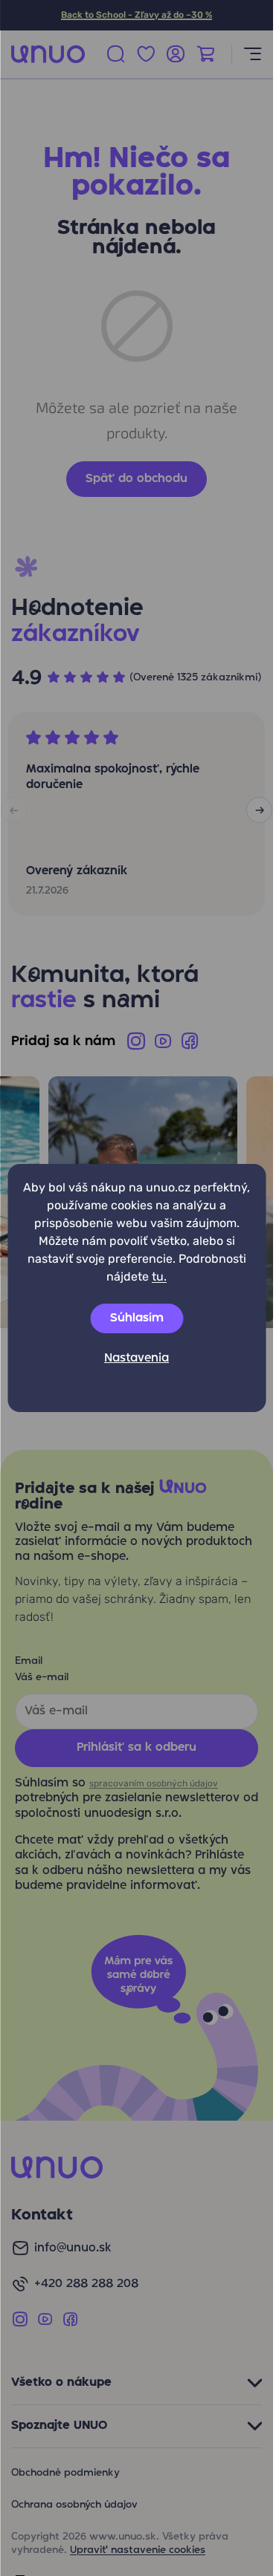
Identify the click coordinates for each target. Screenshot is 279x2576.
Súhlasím (137, 1318)
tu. (159, 1276)
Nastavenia (137, 1359)
